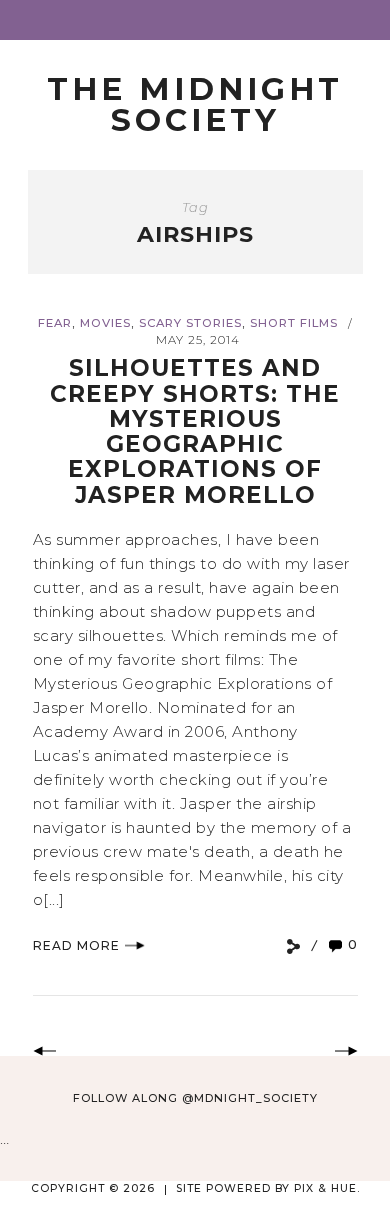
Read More (76, 945)
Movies (105, 323)
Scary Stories (190, 323)
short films (294, 323)
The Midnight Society (195, 104)
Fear (55, 323)
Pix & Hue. (327, 1188)
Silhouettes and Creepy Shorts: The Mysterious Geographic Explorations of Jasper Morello (195, 431)
